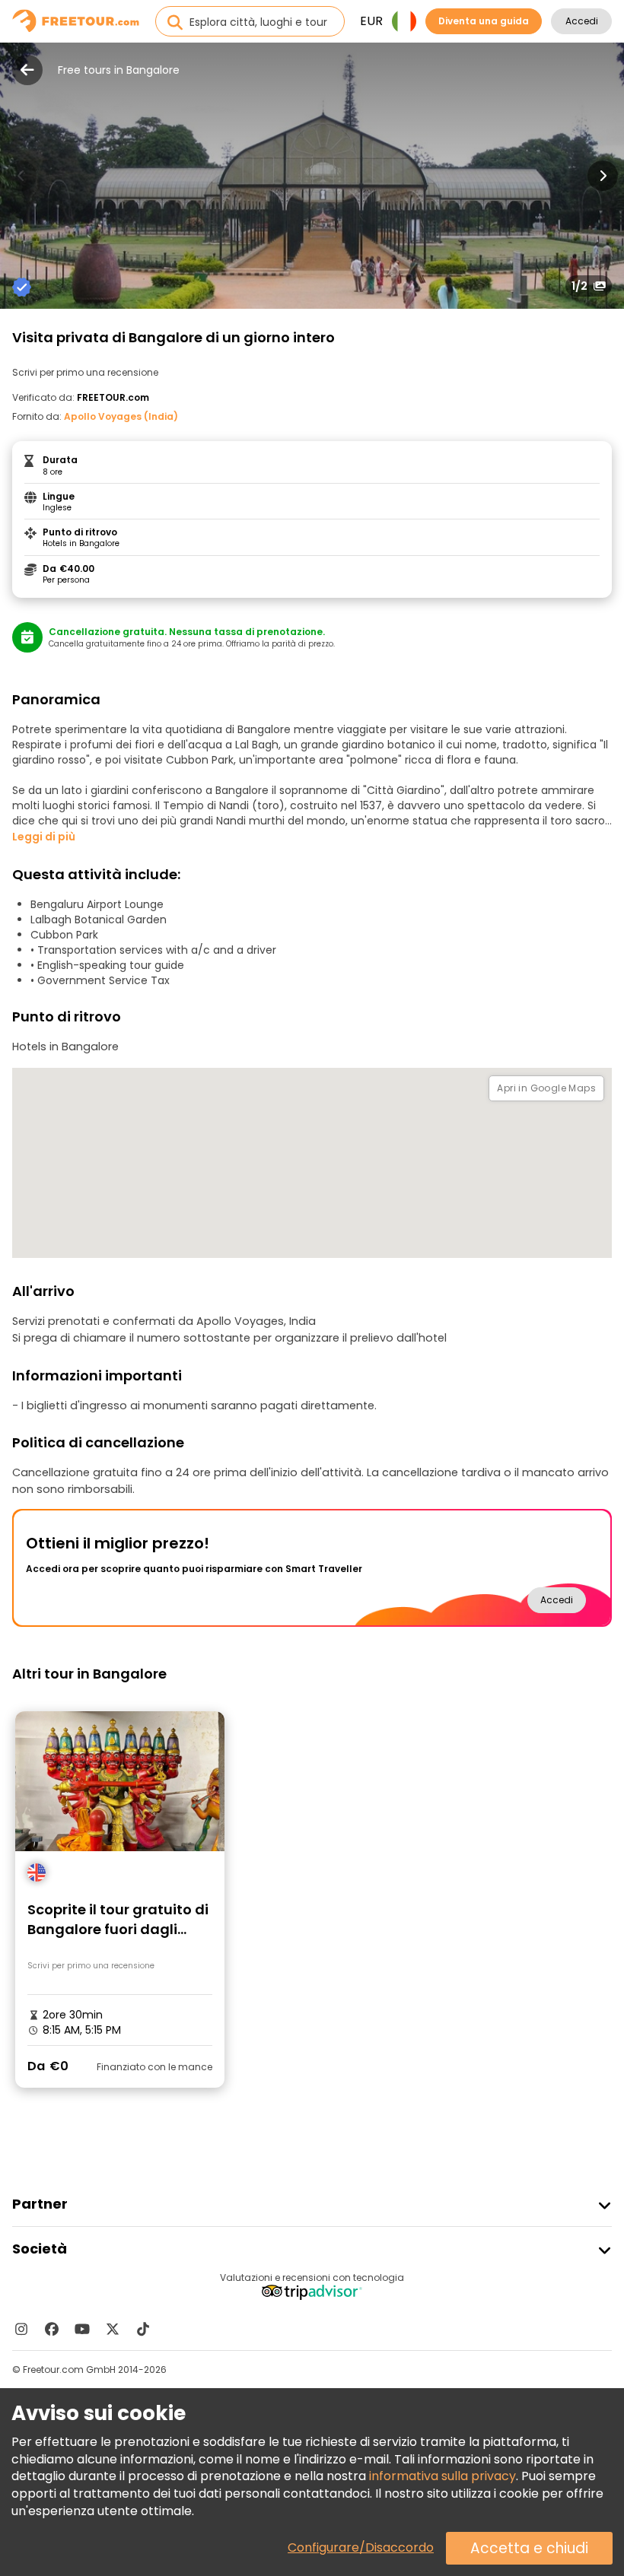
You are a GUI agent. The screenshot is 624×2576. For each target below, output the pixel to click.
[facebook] (52, 2329)
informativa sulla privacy (443, 2476)
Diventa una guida (484, 21)
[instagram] (21, 2329)
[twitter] (113, 2329)
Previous (21, 176)
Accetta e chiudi (529, 2548)
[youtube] (82, 2329)
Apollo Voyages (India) (121, 416)
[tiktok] (143, 2329)
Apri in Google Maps (546, 1088)
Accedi (582, 21)
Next (603, 176)
